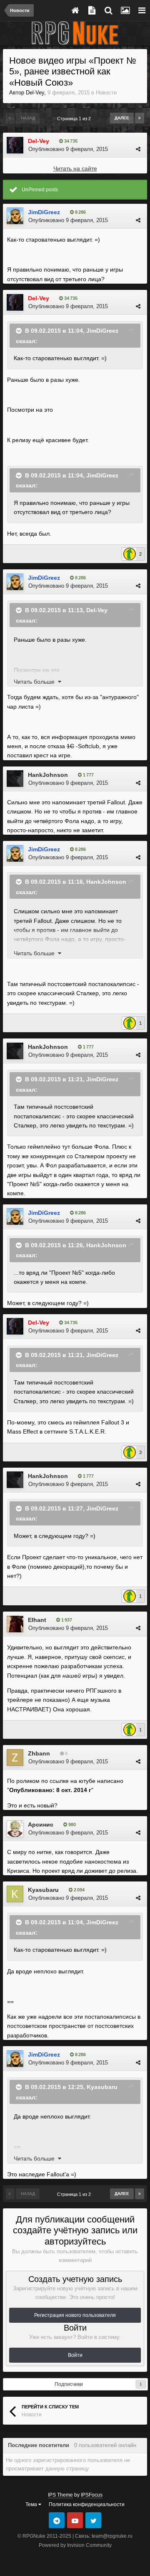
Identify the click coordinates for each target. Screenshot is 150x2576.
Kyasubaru (43, 1890)
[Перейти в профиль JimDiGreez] (15, 216)
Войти (75, 2355)
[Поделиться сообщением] (138, 149)
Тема (32, 2504)
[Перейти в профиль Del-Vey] (15, 145)
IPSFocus (92, 2495)
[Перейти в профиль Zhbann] (15, 1758)
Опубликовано (68, 149)
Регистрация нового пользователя (75, 2315)
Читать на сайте (75, 168)
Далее (122, 118)
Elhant (37, 1620)
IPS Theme (60, 2495)
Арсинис (41, 1824)
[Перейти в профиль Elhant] (15, 1624)
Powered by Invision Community (75, 2545)
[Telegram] (57, 2520)
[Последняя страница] (140, 118)
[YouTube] (75, 2520)
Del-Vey (35, 93)
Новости (106, 93)
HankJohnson (48, 775)
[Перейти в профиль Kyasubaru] (15, 1894)
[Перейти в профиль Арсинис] (15, 1829)
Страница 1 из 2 (75, 119)
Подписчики (69, 2384)
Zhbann (39, 1753)
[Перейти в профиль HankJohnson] (15, 779)
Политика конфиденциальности (87, 2504)
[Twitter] (93, 2520)
